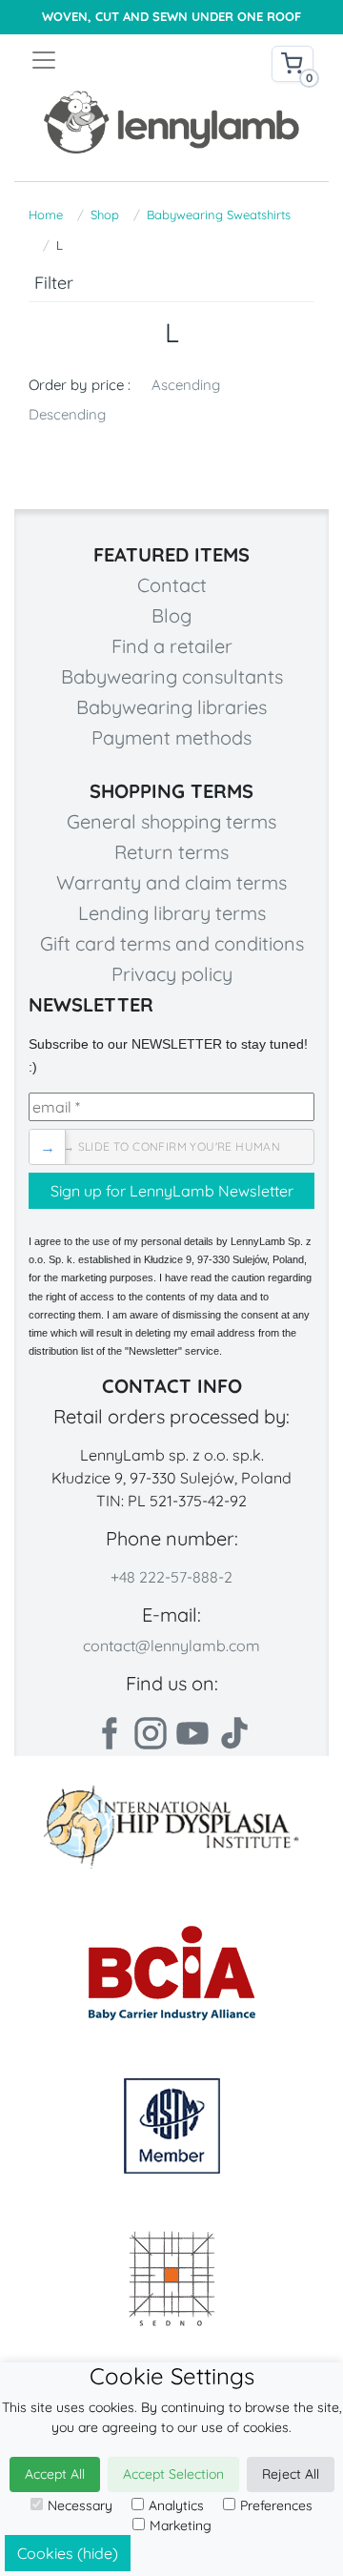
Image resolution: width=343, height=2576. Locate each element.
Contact (172, 585)
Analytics (176, 2505)
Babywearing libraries (171, 707)
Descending (67, 414)
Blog (171, 615)
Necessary (80, 2505)
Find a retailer (172, 646)
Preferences (276, 2505)
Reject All (291, 2474)
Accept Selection (173, 2474)
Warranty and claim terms (171, 882)
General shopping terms (171, 821)
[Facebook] (109, 1733)
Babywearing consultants (172, 676)
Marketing (181, 2525)
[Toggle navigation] (101, 60)
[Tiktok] (234, 1733)
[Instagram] (151, 1733)
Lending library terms (172, 913)
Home (46, 215)
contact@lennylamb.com (171, 1646)
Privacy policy (172, 974)
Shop (105, 215)
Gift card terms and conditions (172, 943)
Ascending (186, 385)
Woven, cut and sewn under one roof (171, 17)
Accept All (55, 2474)
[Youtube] (192, 1733)
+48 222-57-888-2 (171, 1577)
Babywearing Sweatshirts (219, 215)
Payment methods (171, 737)
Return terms (171, 852)
